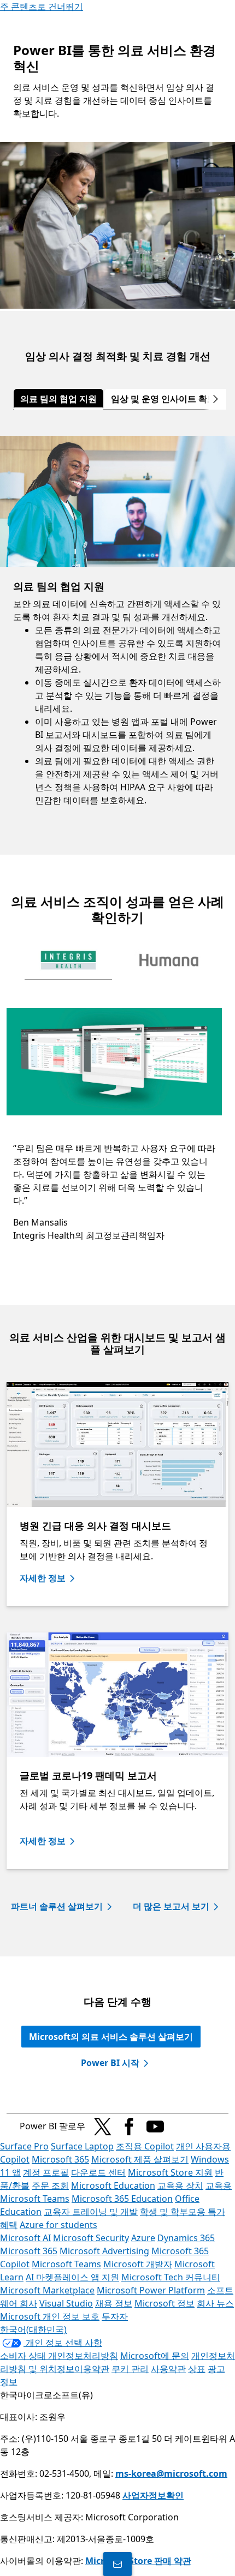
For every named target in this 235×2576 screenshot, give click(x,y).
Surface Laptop (82, 2146)
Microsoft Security (91, 2238)
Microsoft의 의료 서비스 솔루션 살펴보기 (111, 2037)
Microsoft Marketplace (47, 2290)
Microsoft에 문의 (155, 2356)
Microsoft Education (113, 2185)
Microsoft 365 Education (122, 2199)
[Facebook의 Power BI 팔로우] (129, 2127)
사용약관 (168, 2369)
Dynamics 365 (186, 2238)
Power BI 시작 (110, 2063)
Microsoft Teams (66, 2264)
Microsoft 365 (60, 2159)
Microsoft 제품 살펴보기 (140, 2159)
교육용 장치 (180, 2185)
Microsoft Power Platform (151, 2290)
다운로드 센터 (98, 2172)
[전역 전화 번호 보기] (117, 2564)
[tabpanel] (117, 632)
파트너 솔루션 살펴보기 (57, 1906)
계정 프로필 (46, 2172)
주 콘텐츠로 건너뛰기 (42, 7)
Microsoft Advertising (104, 2251)
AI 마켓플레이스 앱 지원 (72, 2277)
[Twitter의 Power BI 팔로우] (103, 2127)
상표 (197, 2369)
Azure (143, 2238)
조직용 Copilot (145, 2146)
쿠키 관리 (130, 2369)
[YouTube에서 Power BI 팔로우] (155, 2127)
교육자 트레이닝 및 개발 (91, 2212)
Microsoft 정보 (164, 2303)
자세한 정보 (43, 1578)
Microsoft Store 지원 (170, 2172)
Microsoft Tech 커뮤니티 (171, 2277)
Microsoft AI (25, 2238)
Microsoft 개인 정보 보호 (50, 2316)
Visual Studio (66, 2303)
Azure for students (58, 2225)
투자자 (115, 2316)
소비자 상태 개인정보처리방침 (59, 2356)
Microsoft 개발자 (138, 2264)
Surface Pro (24, 2146)
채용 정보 (114, 2303)
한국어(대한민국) (33, 2329)
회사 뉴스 (215, 2303)
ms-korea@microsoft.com (171, 2473)
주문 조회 (50, 2185)
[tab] (58, 399)
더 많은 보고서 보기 (171, 1906)
